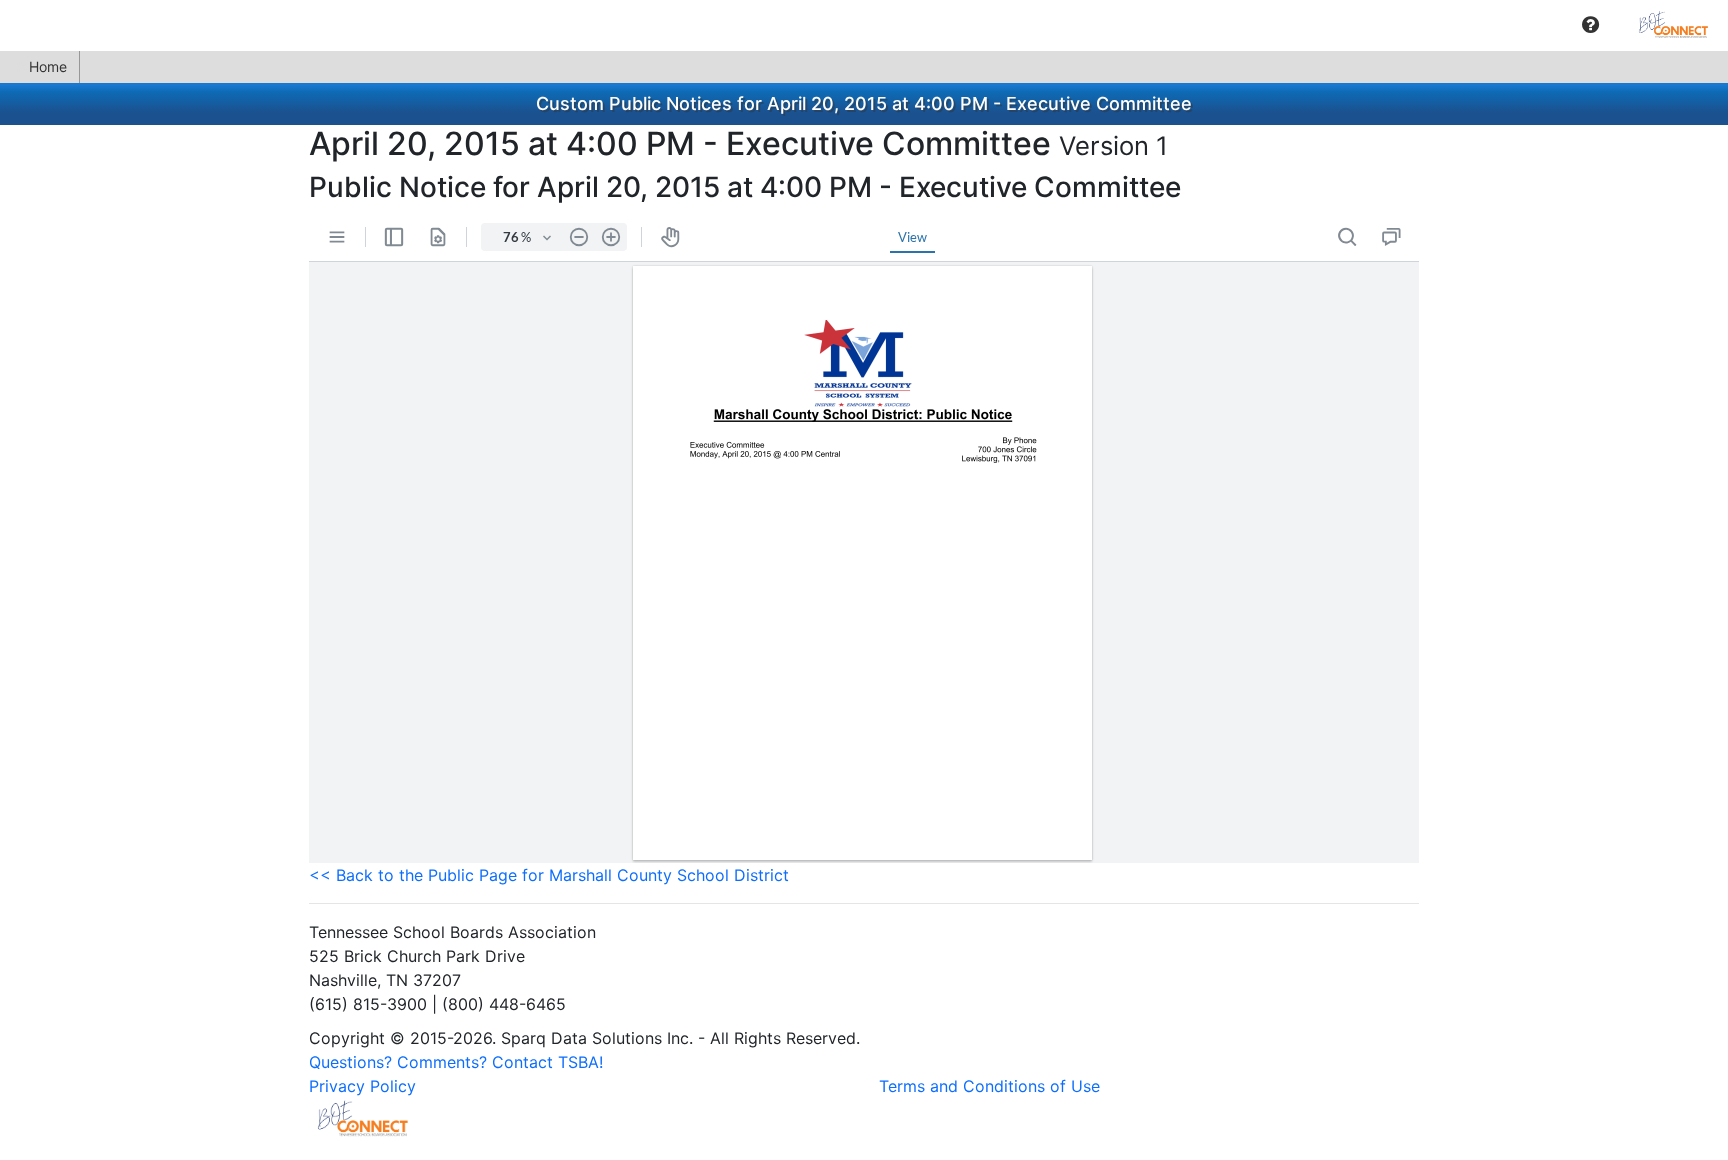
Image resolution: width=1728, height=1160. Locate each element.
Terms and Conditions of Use (989, 1086)
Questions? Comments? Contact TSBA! (456, 1062)
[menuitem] (1590, 24)
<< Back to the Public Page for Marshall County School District (549, 875)
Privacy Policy (362, 1086)
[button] (1590, 25)
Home (48, 66)
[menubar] (864, 25)
